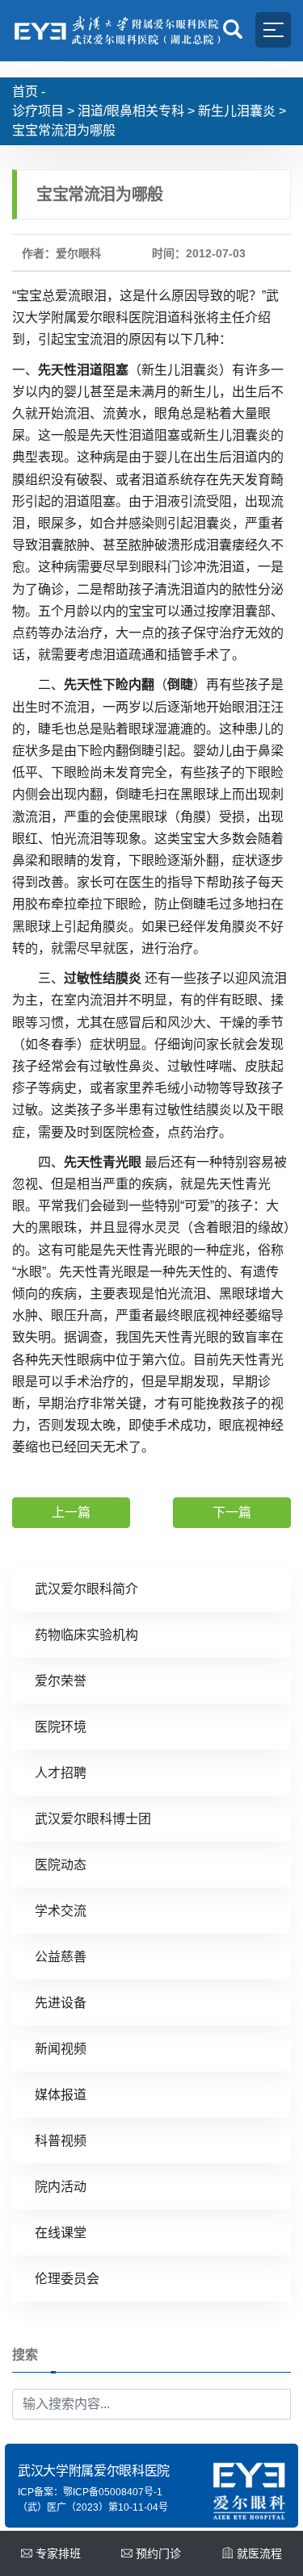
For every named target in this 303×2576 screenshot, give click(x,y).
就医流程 (259, 2553)
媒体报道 (61, 2095)
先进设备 (61, 2003)
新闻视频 (61, 2049)
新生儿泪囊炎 (237, 111)
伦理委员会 (67, 2279)
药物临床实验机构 (86, 1635)
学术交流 (61, 1911)
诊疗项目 (38, 111)
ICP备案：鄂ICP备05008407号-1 (90, 2492)
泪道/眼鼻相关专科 (131, 111)
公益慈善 (61, 1957)
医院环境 (61, 1727)
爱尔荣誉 (61, 1681)
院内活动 (61, 2187)
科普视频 (61, 2141)
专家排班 (58, 2553)
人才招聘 (61, 1773)
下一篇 (232, 1512)
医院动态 (61, 1865)
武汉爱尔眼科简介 (86, 1589)
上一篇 (71, 1512)
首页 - (29, 92)
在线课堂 (61, 2233)
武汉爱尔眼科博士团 (93, 1819)
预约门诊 (158, 2553)
